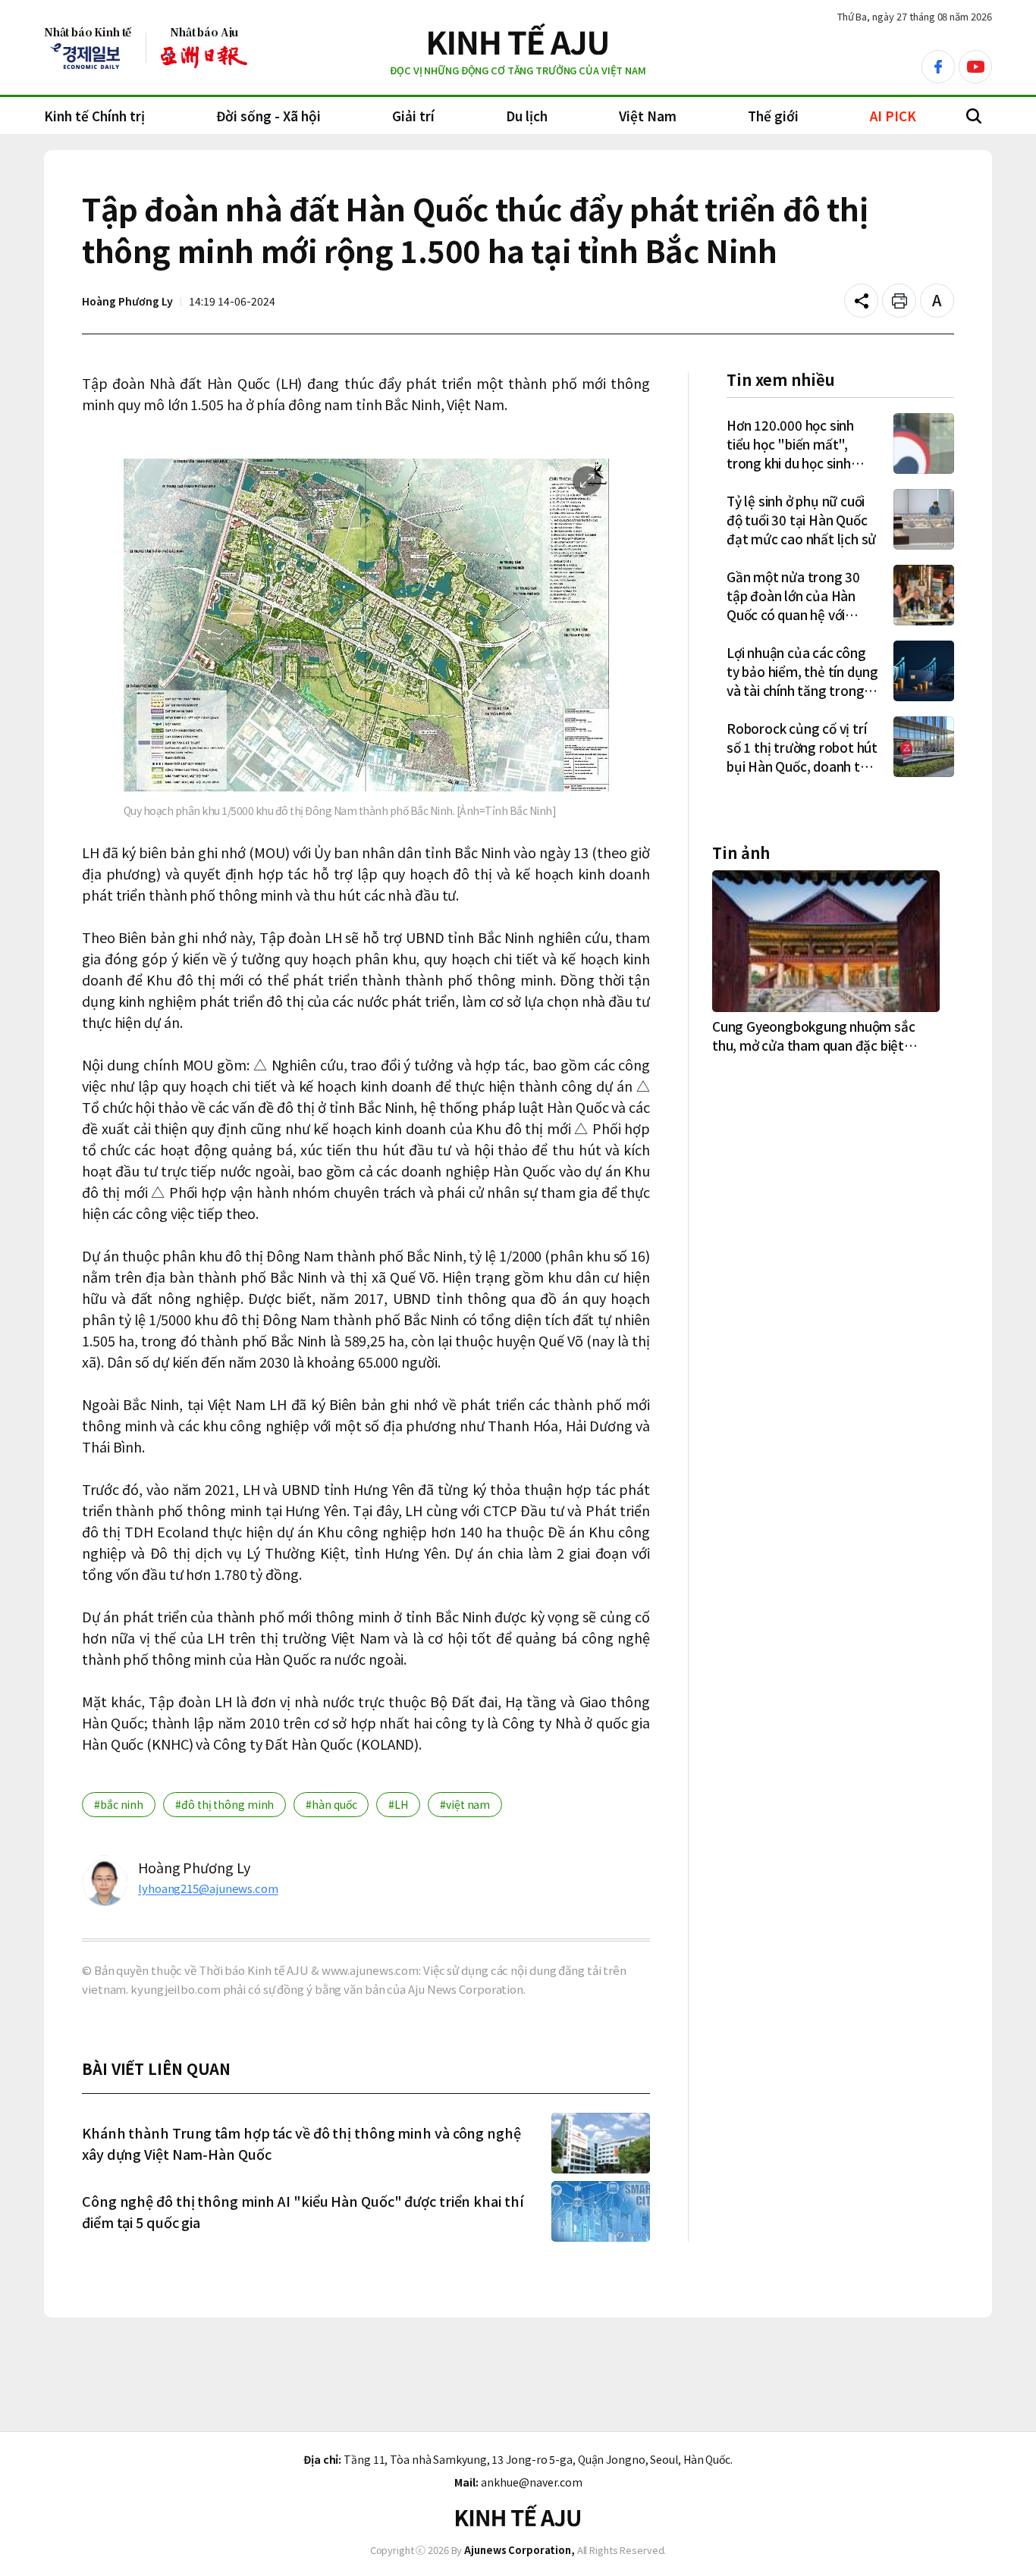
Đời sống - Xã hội (268, 116)
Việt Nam (648, 116)
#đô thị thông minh (224, 1804)
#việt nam (465, 1804)
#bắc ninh (119, 1804)
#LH (398, 1804)
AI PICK (893, 116)
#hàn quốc (331, 1804)
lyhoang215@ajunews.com (208, 1888)
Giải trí (413, 116)
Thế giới (773, 116)
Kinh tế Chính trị (94, 116)
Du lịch (527, 116)
